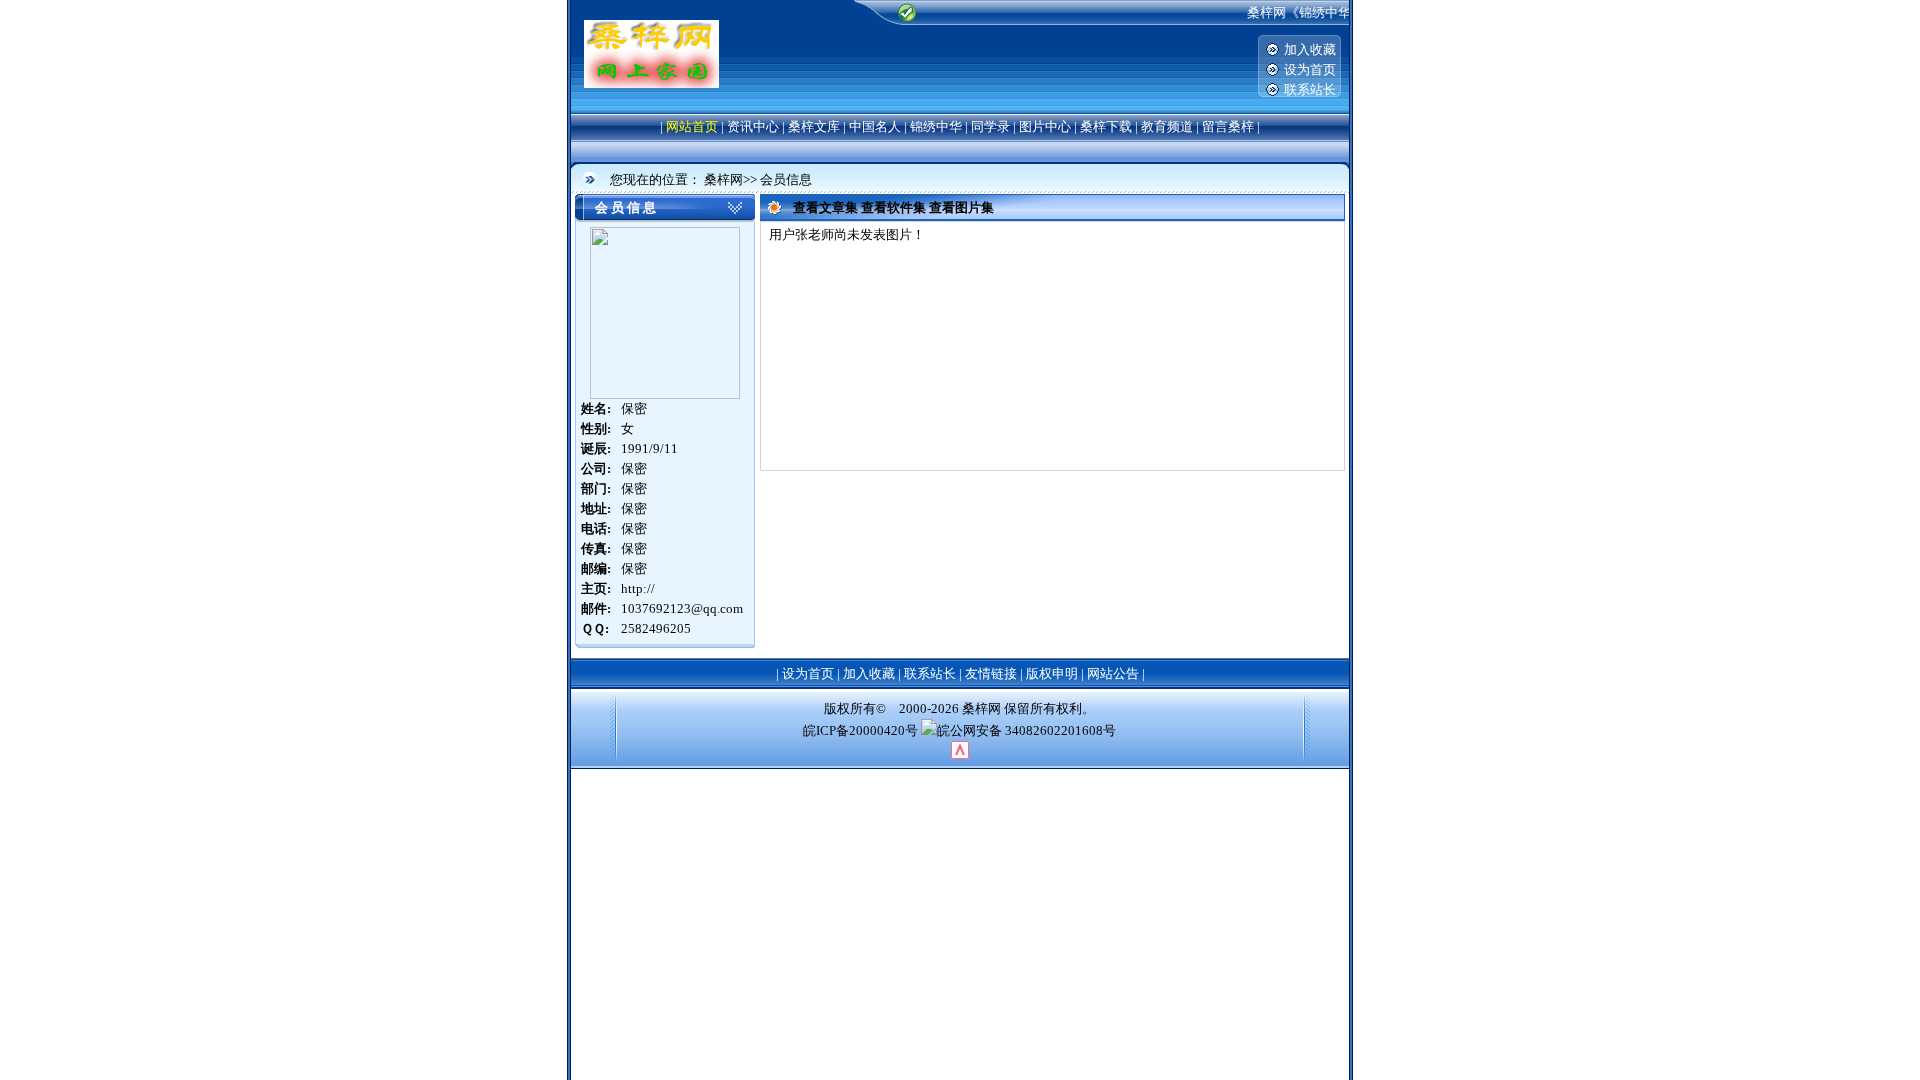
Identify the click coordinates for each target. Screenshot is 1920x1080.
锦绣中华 (936, 126)
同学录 (990, 126)
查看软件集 (893, 207)
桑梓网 (723, 179)
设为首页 (1310, 69)
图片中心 (1045, 126)
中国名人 (875, 126)
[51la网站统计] (960, 754)
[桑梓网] (651, 83)
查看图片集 (961, 207)
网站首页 (692, 126)
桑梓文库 (814, 126)
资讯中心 (753, 126)
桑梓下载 (1106, 126)
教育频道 (1167, 126)
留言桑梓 (1228, 126)
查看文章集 (825, 207)
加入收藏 (1310, 49)
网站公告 (1113, 673)
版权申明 (1052, 673)
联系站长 (1310, 89)
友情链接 (991, 673)
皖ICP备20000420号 (860, 730)
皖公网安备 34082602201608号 (1026, 730)
